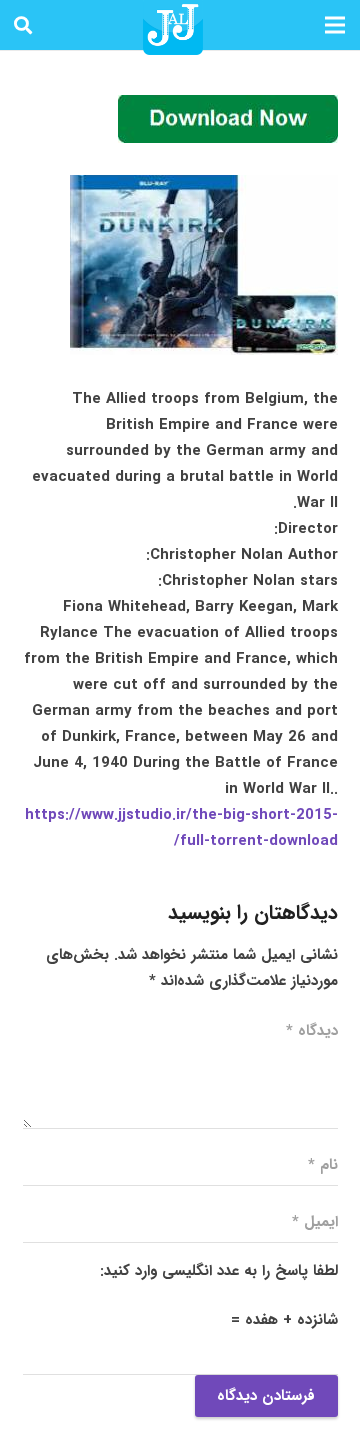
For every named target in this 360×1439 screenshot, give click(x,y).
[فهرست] (335, 25)
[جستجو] (23, 25)
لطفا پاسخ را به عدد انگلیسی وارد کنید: (219, 1271)
